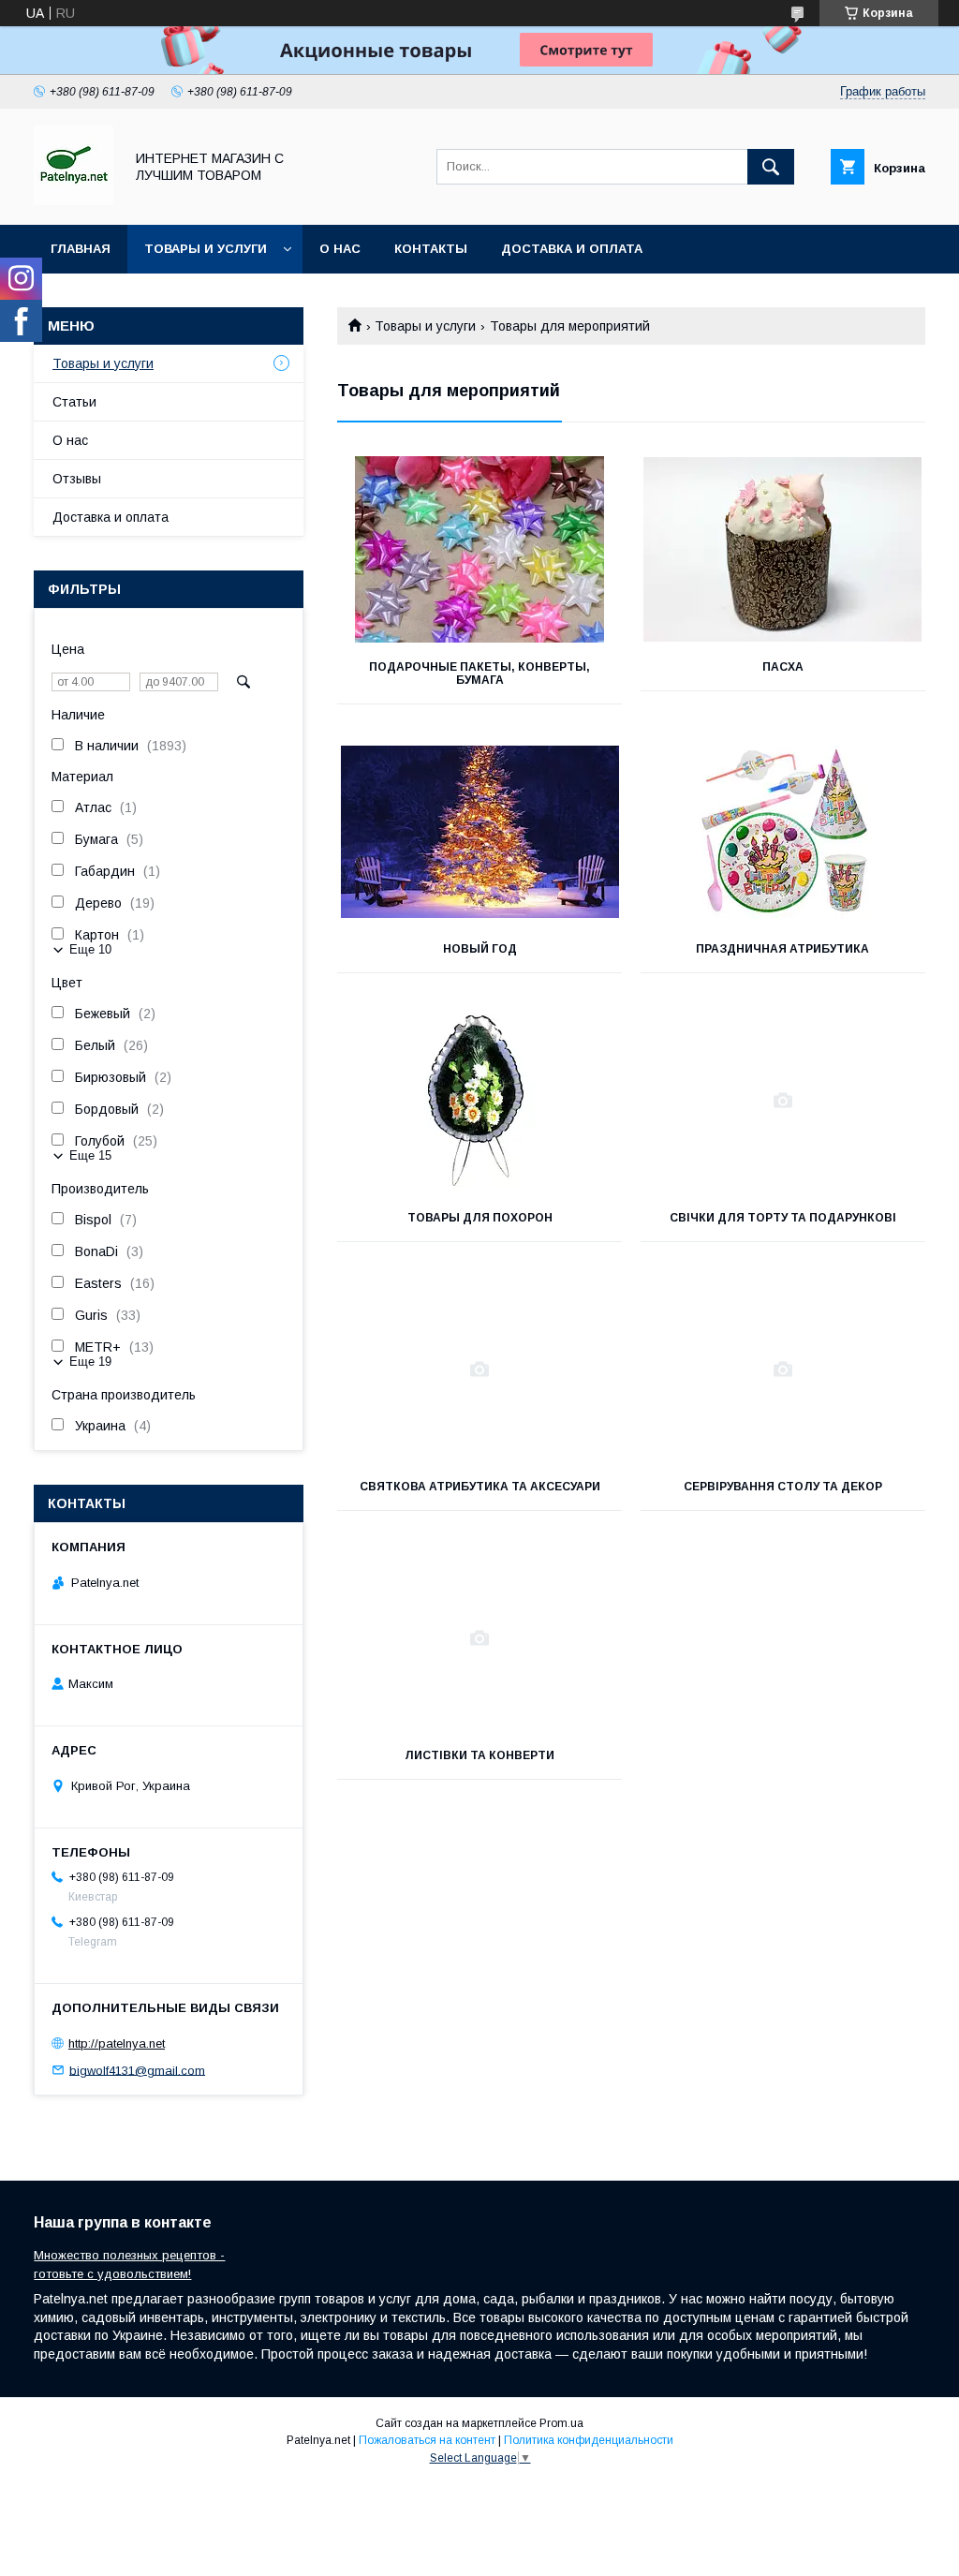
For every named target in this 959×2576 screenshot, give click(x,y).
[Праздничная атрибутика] (783, 832)
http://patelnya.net (117, 2043)
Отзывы (77, 479)
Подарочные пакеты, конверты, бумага (479, 674)
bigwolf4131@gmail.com (137, 2070)
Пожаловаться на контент (427, 2440)
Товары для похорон (480, 1218)
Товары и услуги (206, 249)
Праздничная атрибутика (782, 949)
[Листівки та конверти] (479, 1638)
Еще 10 (90, 949)
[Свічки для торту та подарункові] (783, 1101)
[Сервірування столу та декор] (783, 1369)
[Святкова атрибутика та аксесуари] (479, 1369)
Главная (81, 249)
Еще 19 (90, 1362)
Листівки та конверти (479, 1755)
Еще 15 (90, 1155)
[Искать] (771, 167)
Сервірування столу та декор (783, 1487)
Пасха (783, 667)
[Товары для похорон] (479, 1101)
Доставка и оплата (572, 249)
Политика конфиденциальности (589, 2440)
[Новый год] (479, 832)
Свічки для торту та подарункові (783, 1218)
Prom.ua (561, 2423)
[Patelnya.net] (74, 200)
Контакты (431, 249)
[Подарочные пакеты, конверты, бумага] (479, 550)
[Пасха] (783, 550)
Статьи (74, 402)
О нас (340, 249)
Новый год (480, 949)
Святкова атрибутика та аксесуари (480, 1487)
